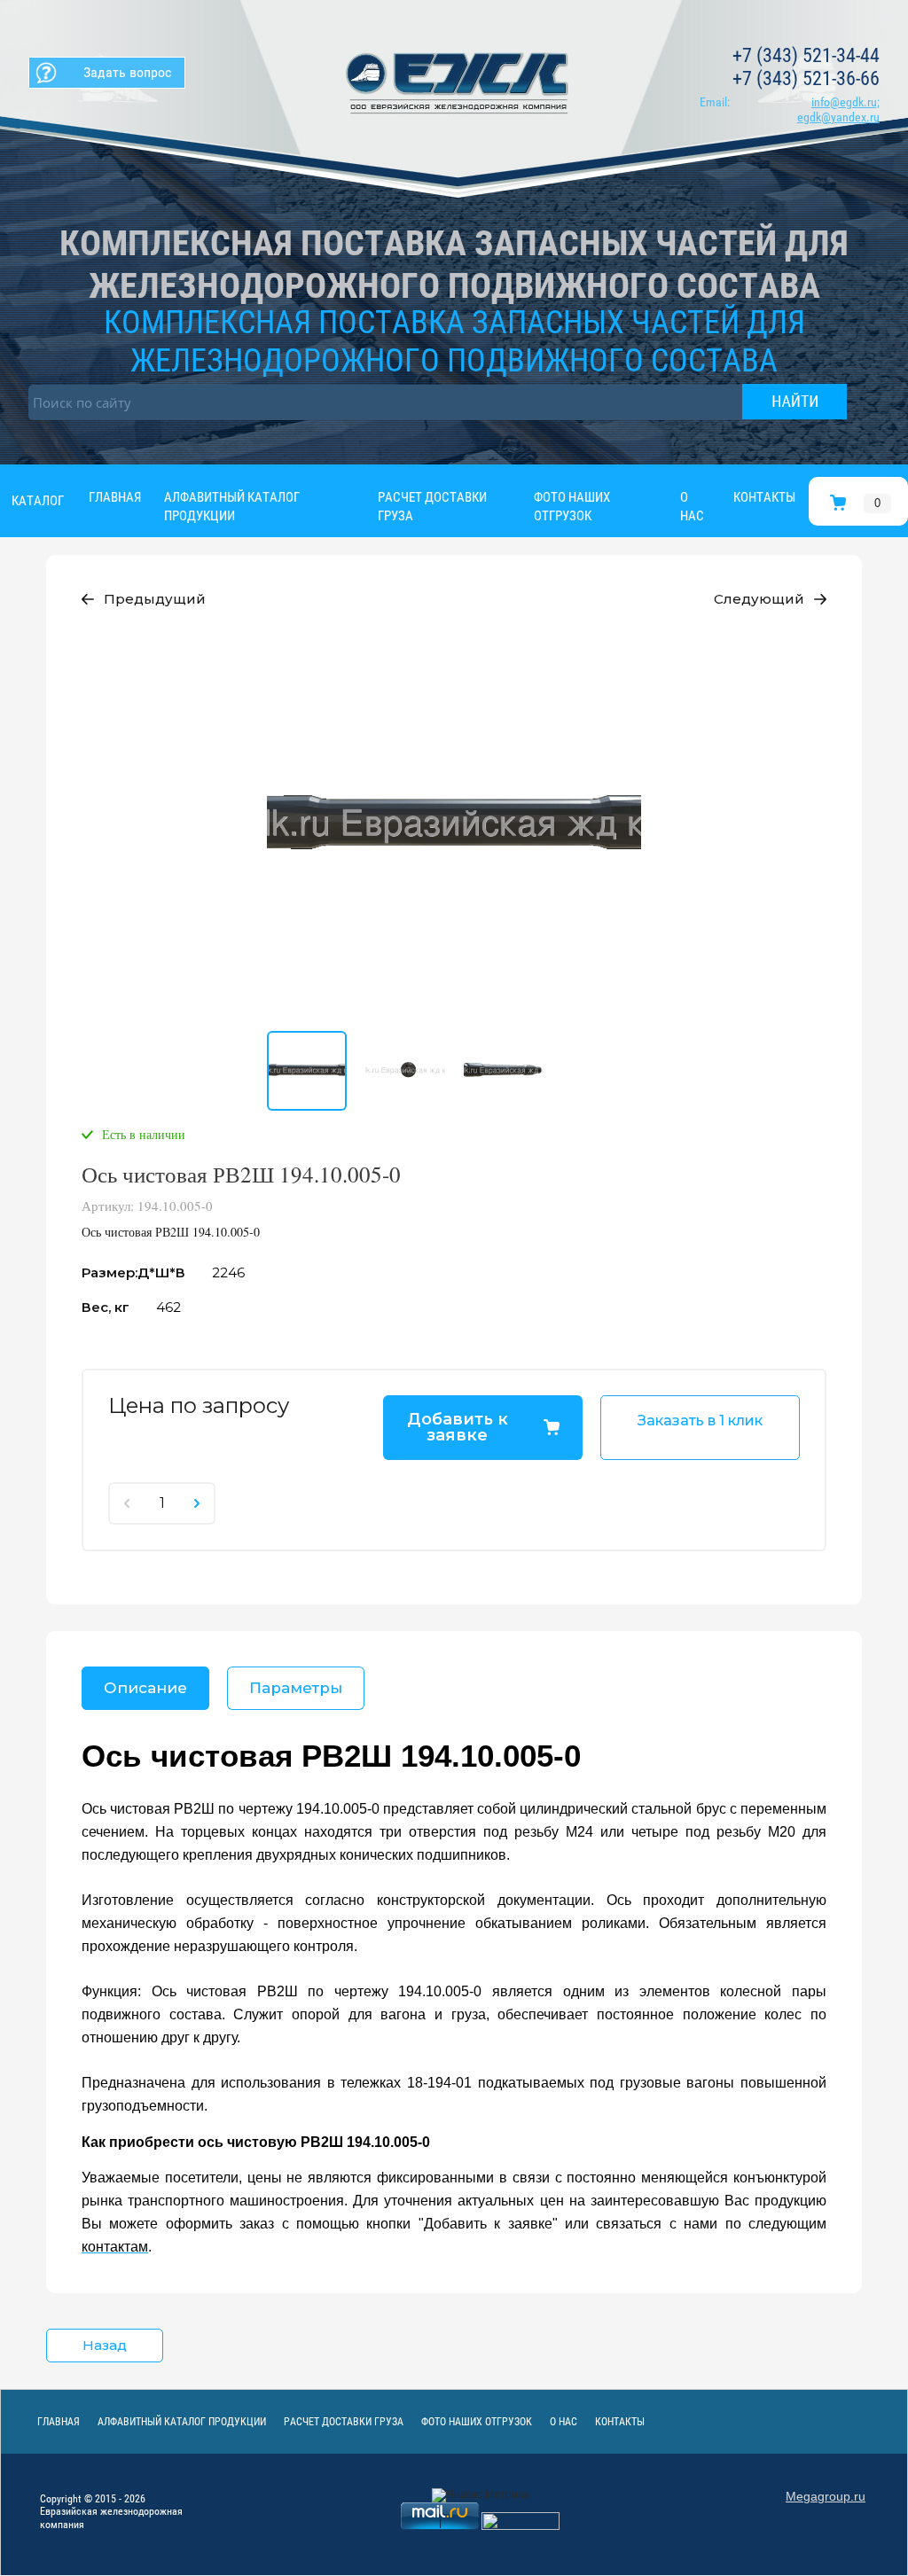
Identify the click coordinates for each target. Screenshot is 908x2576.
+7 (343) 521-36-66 (806, 78)
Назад (105, 2345)
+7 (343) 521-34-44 (806, 55)
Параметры (296, 1688)
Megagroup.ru (826, 2496)
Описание (145, 1688)
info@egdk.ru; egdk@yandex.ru (838, 109)
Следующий (759, 599)
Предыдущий (155, 599)
